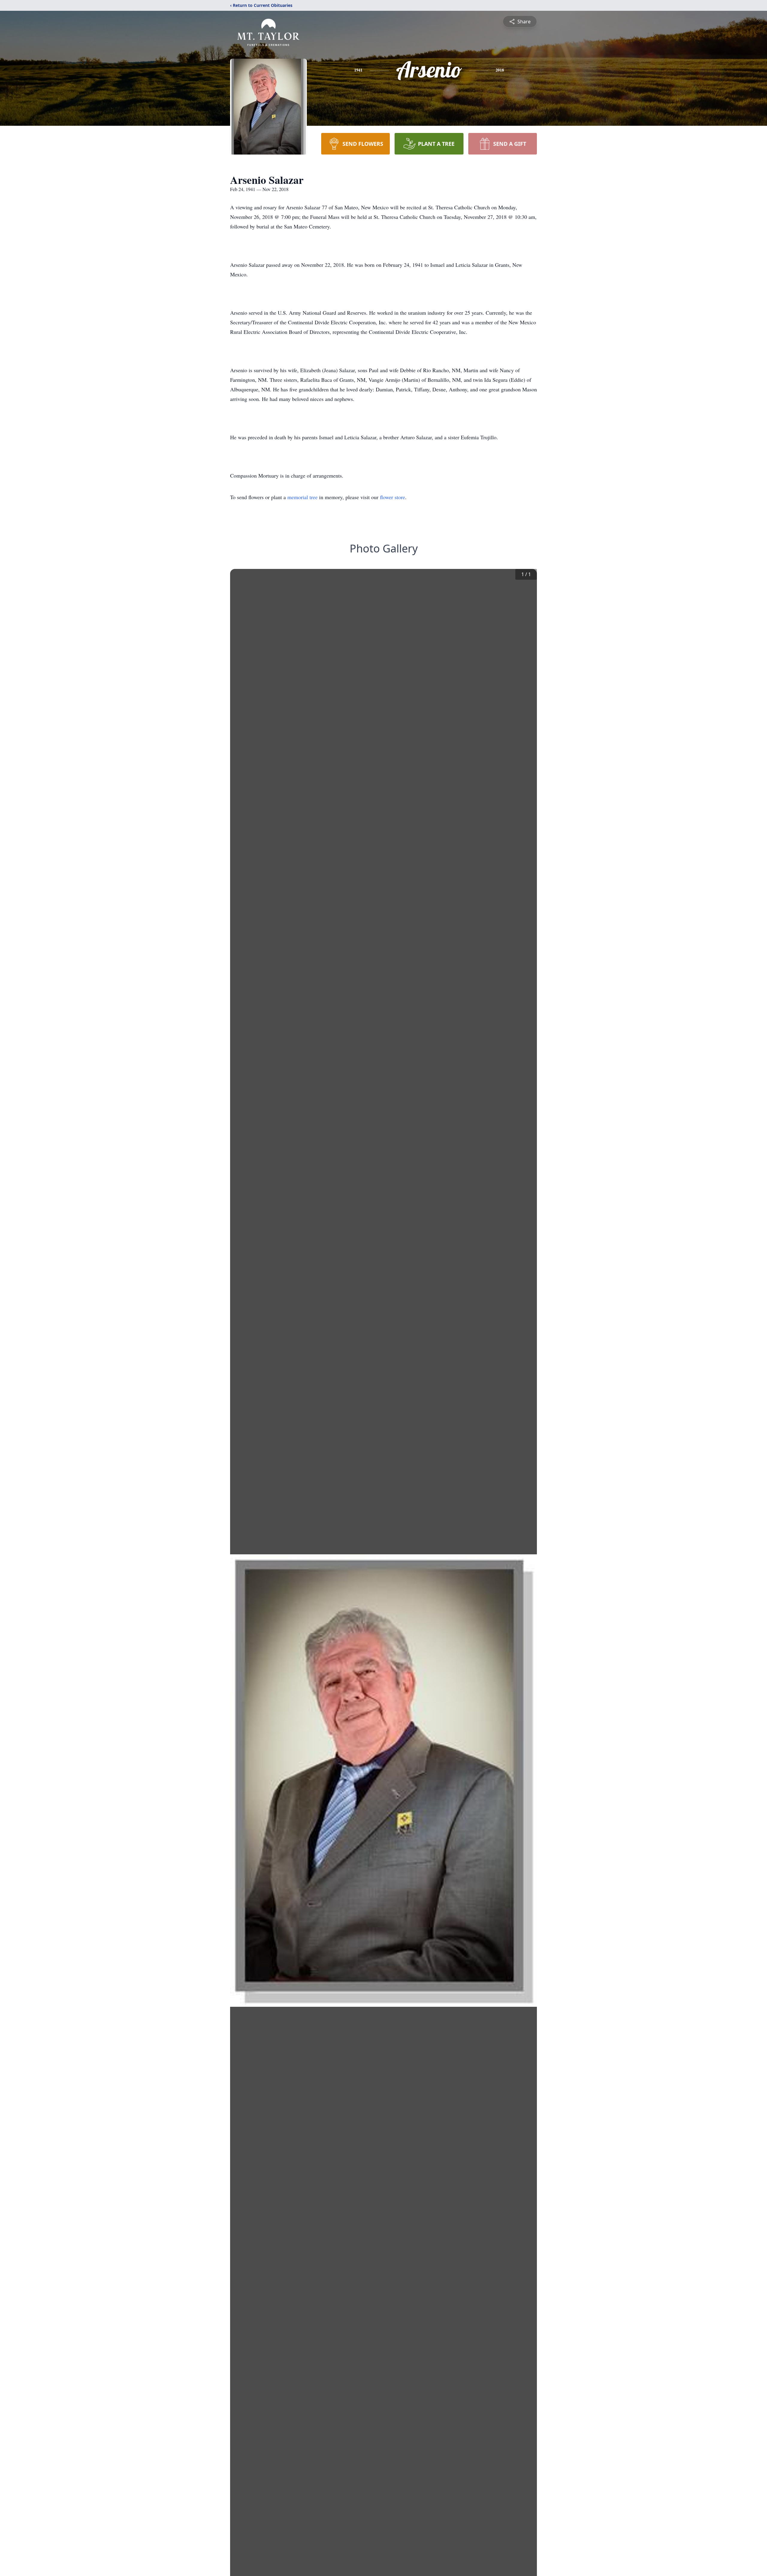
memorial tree (302, 497)
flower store (392, 497)
